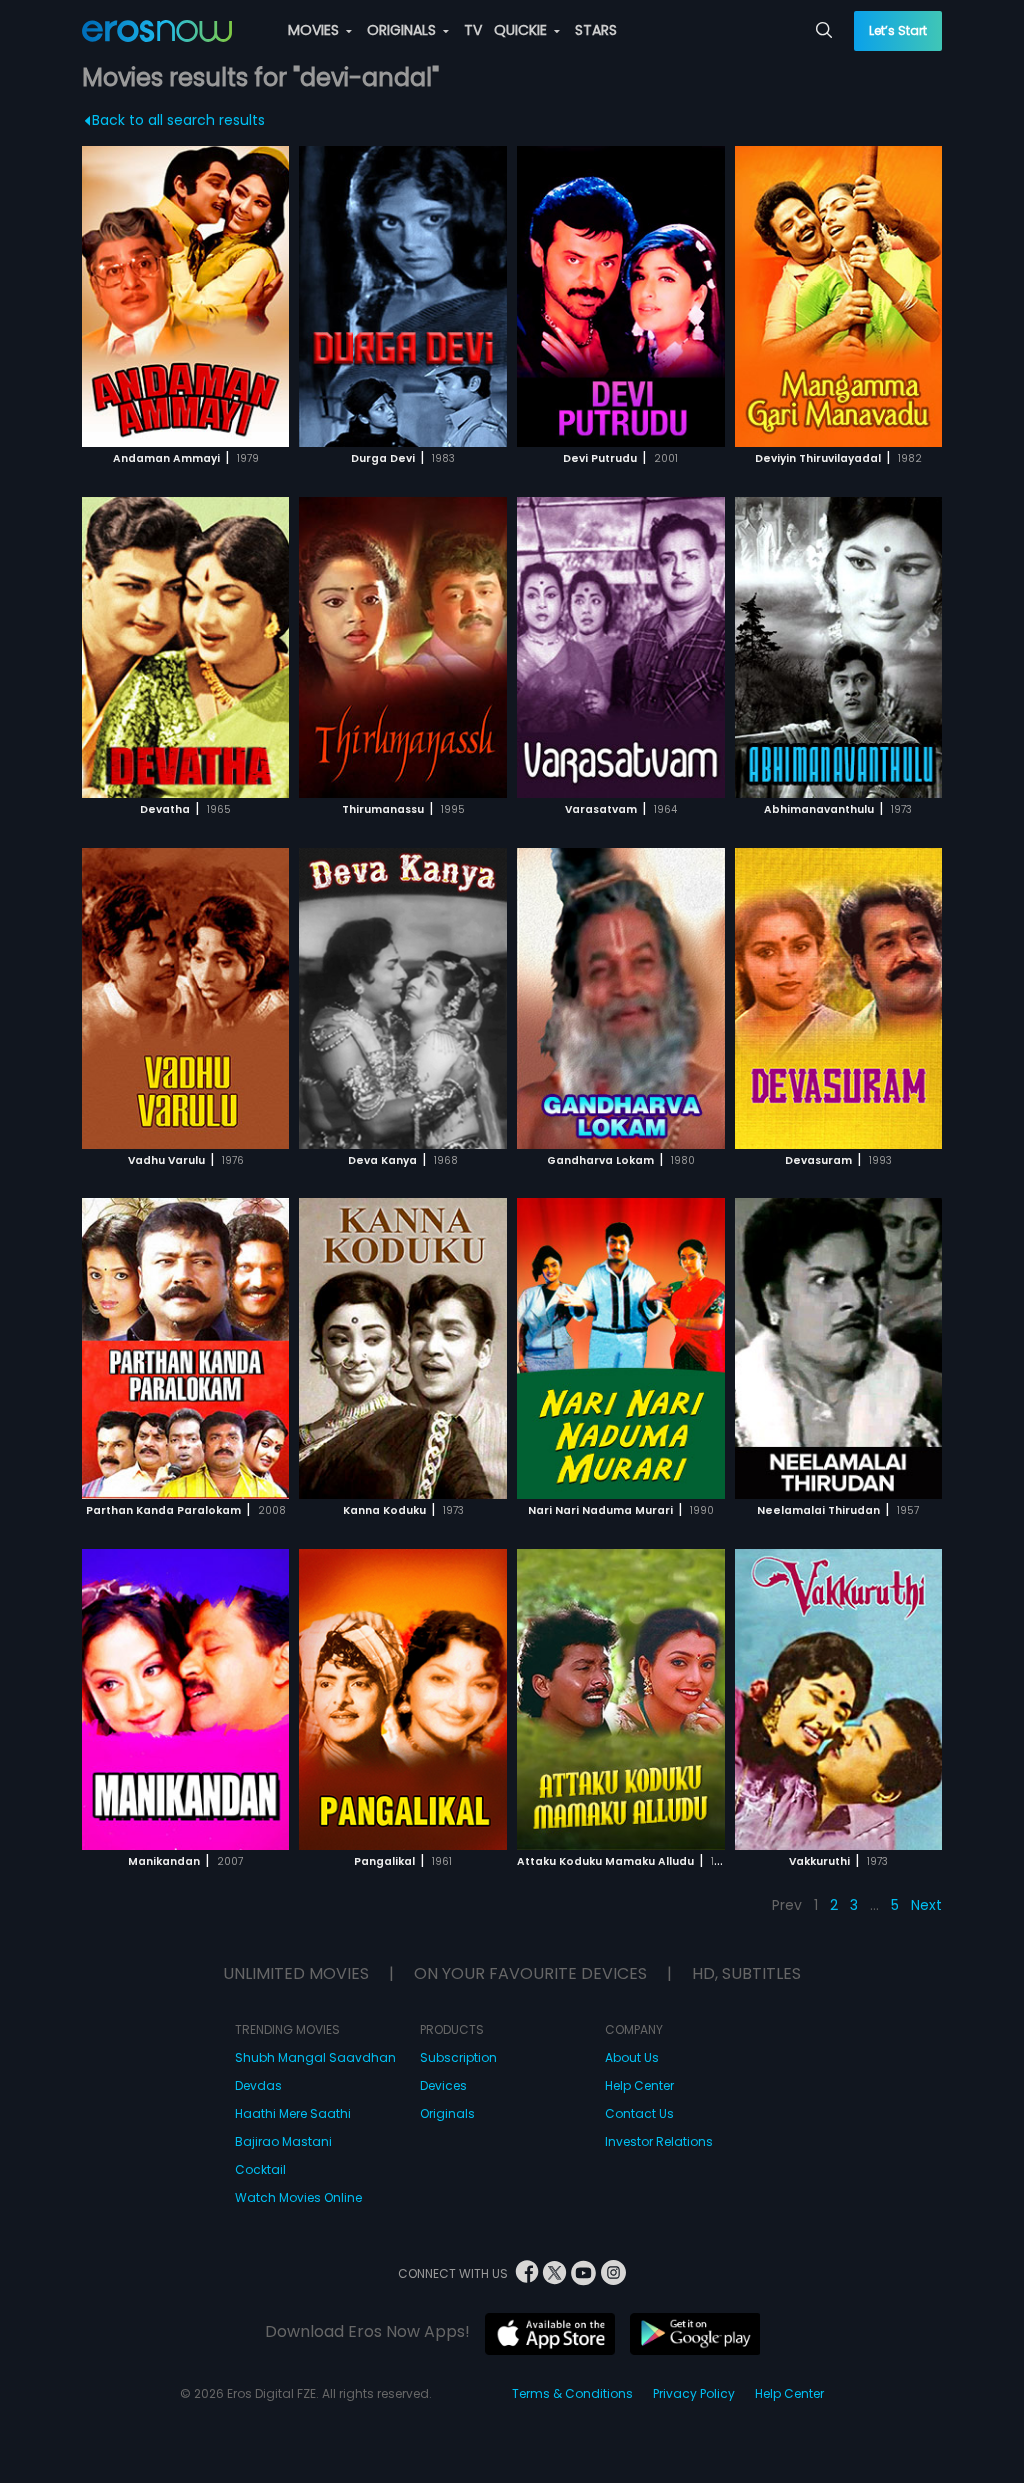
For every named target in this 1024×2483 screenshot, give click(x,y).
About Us (632, 2057)
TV (473, 30)
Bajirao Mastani (283, 2141)
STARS (596, 30)
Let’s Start (898, 30)
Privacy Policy (694, 2393)
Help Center (639, 2085)
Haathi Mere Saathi (293, 2113)
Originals (447, 2113)
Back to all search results (178, 120)
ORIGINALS (403, 30)
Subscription (458, 2057)
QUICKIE (522, 30)
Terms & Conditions (572, 2393)
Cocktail (260, 2169)
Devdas (258, 2085)
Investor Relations (659, 2141)
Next (926, 1905)
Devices (443, 2085)
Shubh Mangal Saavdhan (315, 2057)
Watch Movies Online (298, 2197)
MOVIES (315, 30)
